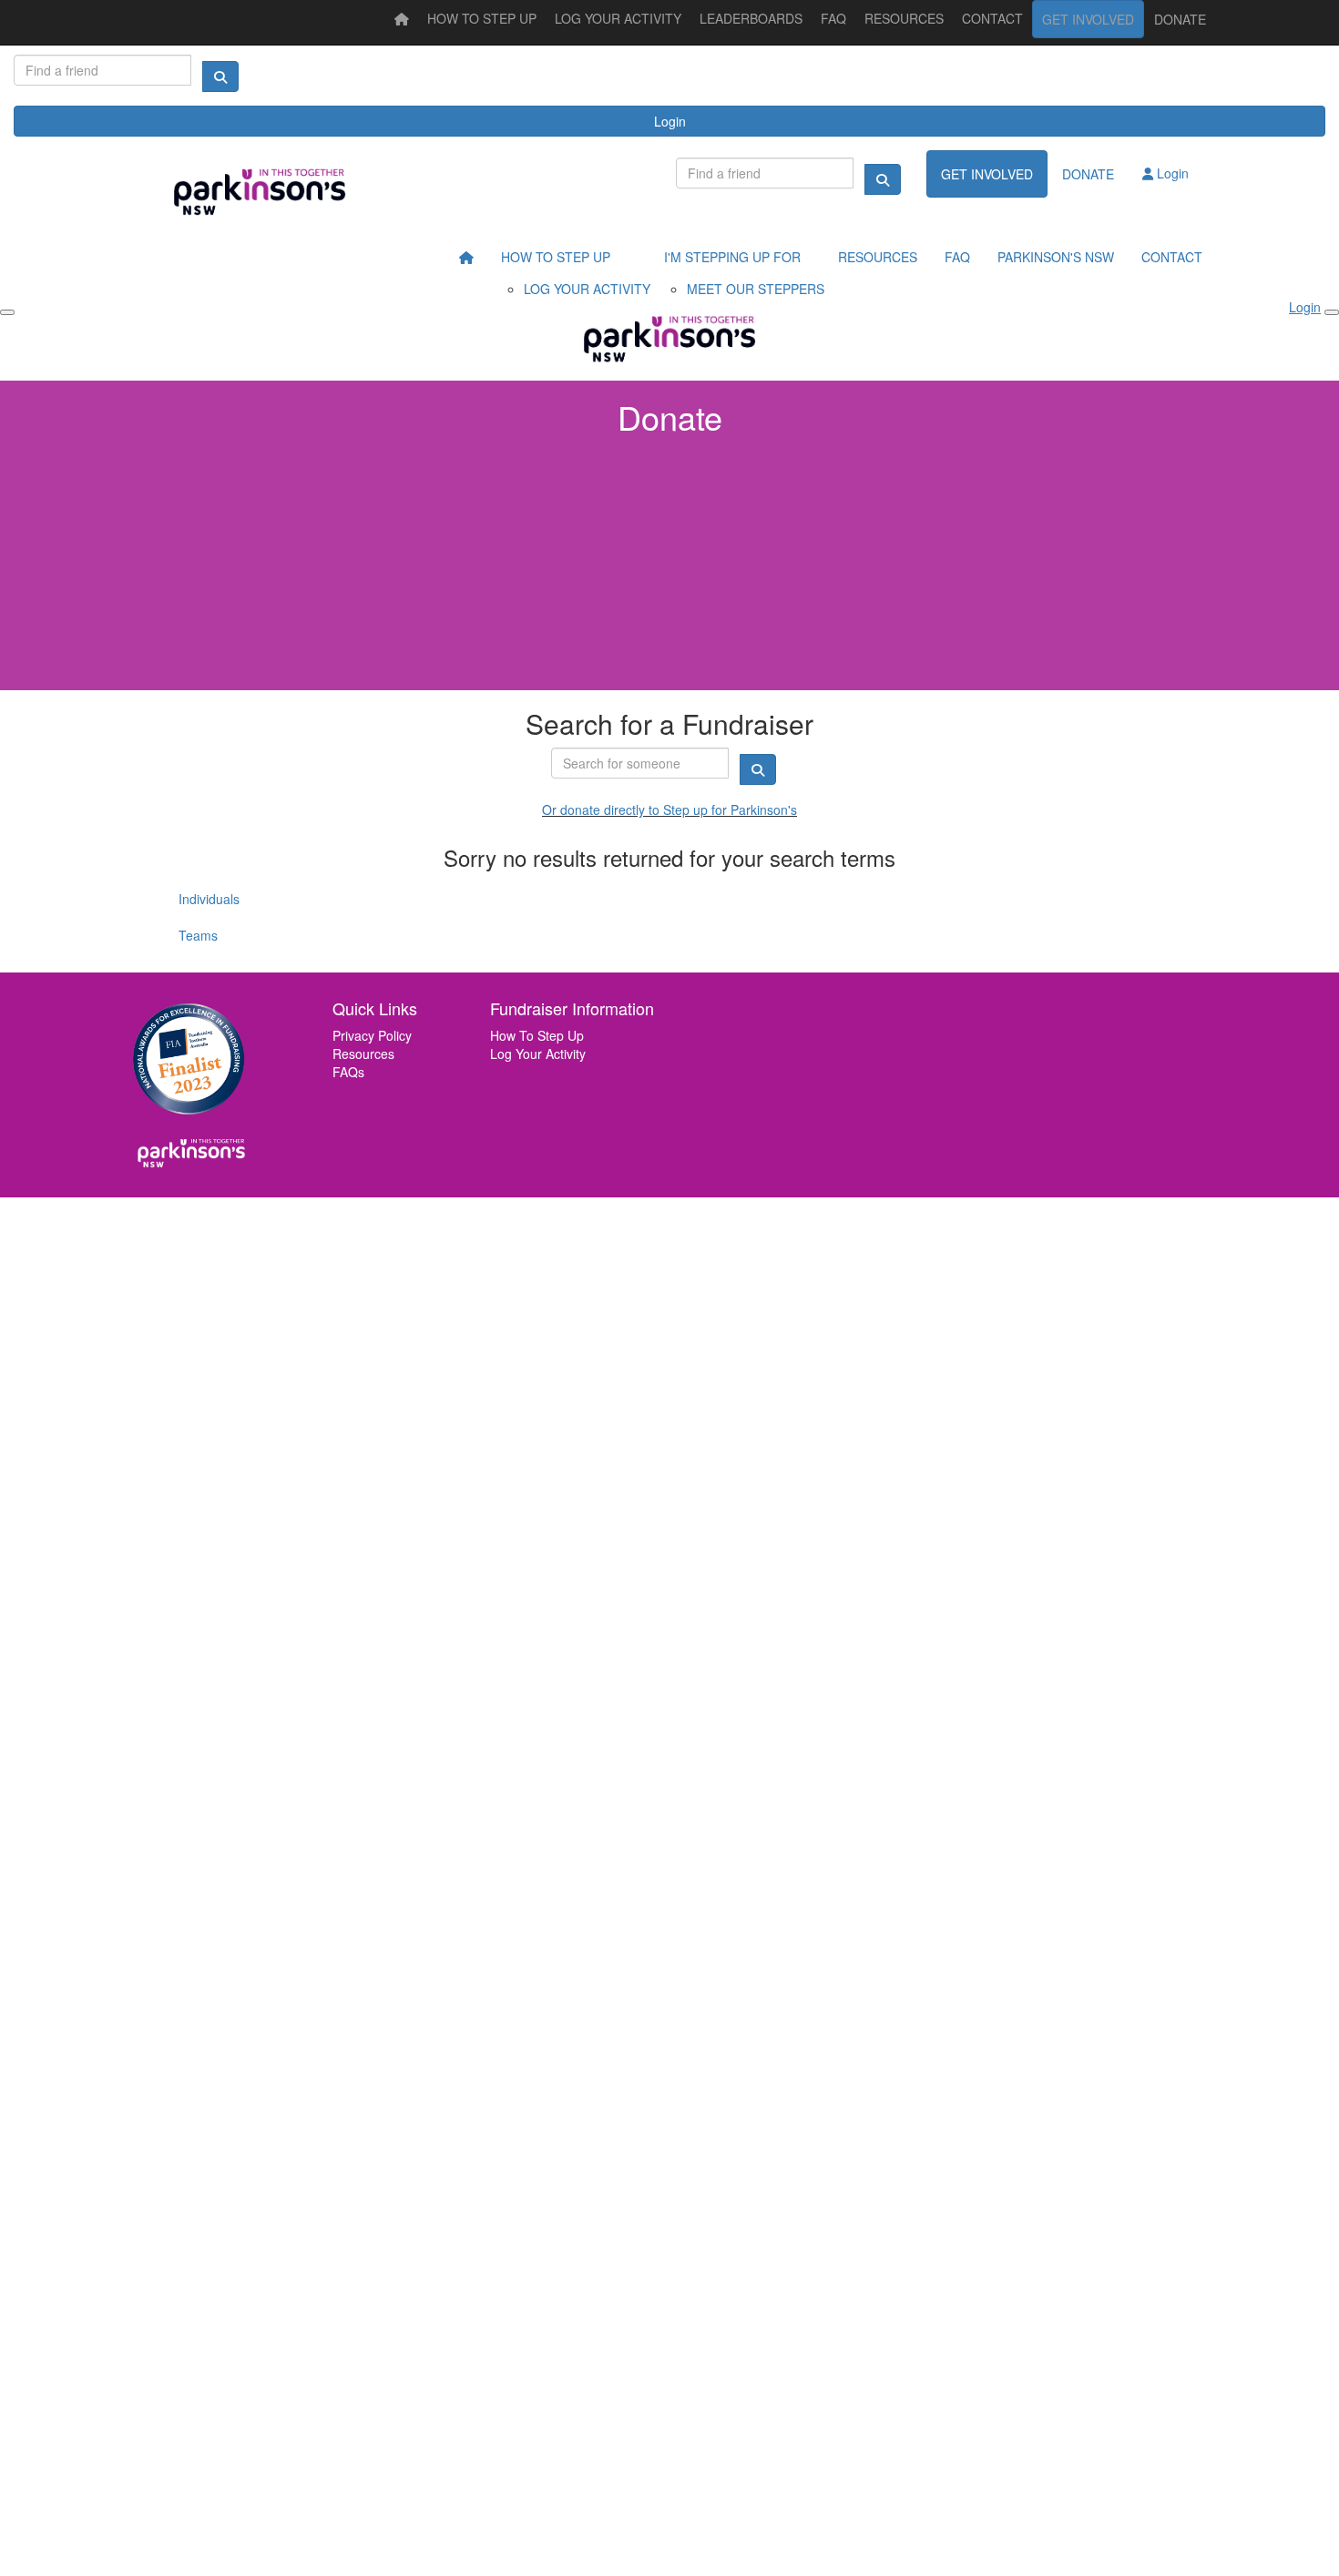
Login (670, 121)
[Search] (220, 76)
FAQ (833, 18)
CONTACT (992, 18)
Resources (363, 1054)
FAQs (348, 1072)
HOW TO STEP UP (482, 18)
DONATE (1180, 19)
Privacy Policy (372, 1035)
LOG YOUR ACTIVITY (618, 18)
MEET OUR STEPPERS (756, 289)
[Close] (1332, 312)
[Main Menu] (7, 312)
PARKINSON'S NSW (1056, 257)
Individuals (209, 899)
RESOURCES (904, 18)
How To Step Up (537, 1035)
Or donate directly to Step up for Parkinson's (669, 809)
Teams (198, 935)
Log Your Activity (538, 1054)
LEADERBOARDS (751, 18)
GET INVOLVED (1088, 19)
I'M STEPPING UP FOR (732, 257)
